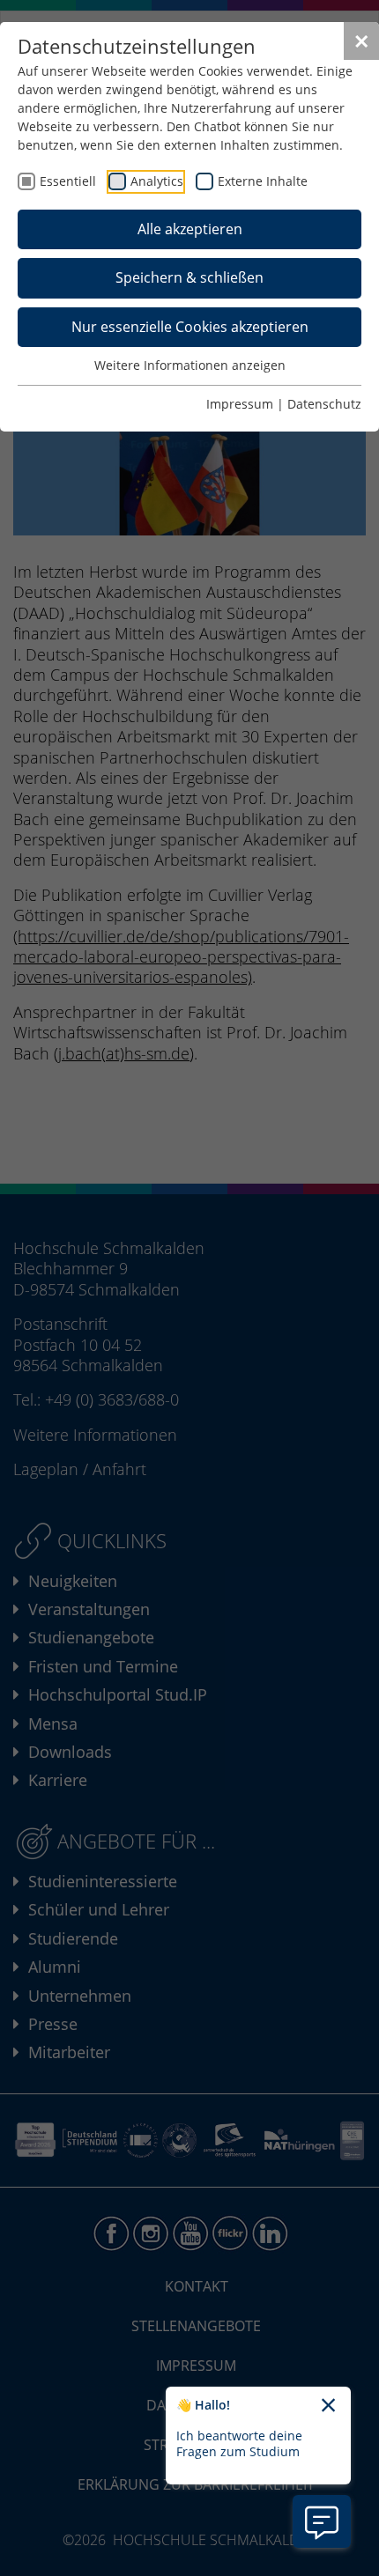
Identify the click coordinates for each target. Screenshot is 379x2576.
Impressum (240, 404)
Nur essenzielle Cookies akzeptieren (190, 327)
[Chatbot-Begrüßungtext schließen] (328, 2406)
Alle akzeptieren (190, 229)
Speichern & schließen (189, 277)
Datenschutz (324, 404)
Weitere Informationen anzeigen (190, 365)
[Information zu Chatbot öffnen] (322, 2521)
